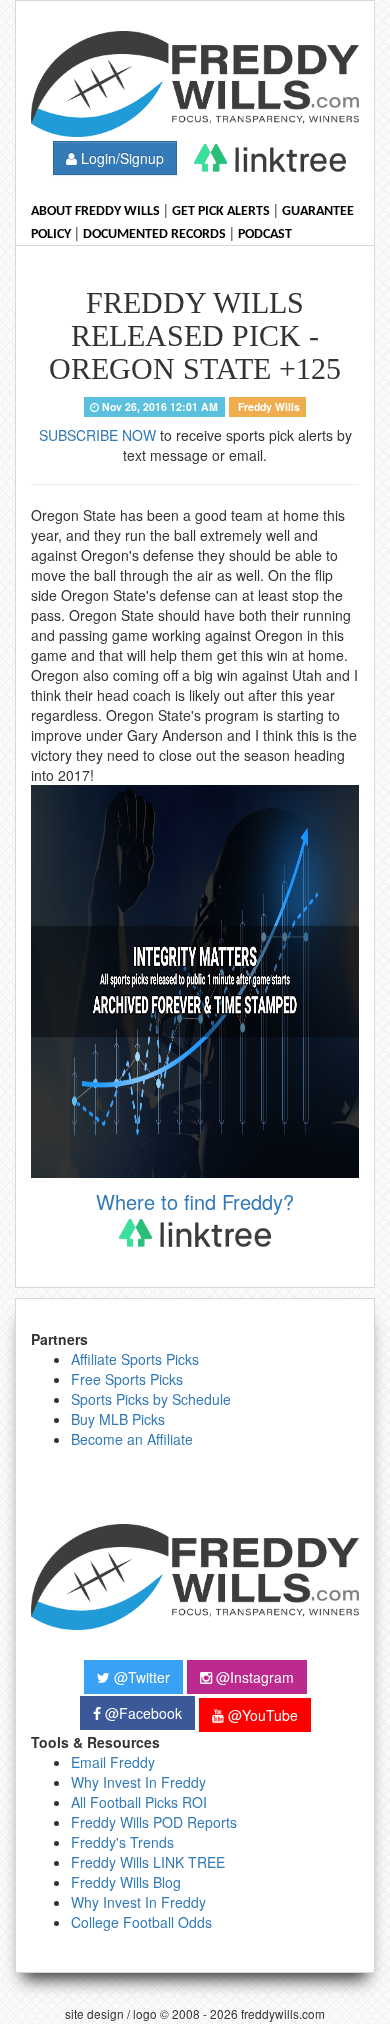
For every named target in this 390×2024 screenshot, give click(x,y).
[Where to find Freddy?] (270, 158)
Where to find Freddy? (195, 1202)
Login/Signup (120, 158)
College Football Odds (141, 1922)
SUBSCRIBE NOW (97, 435)
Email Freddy (113, 1762)
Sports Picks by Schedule (151, 1399)
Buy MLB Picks (118, 1419)
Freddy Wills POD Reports (154, 1822)
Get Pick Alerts (221, 211)
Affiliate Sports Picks (135, 1359)
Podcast (265, 234)
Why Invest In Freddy (138, 1782)
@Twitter (140, 1677)
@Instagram (253, 1677)
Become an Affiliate (132, 1439)
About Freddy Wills (95, 211)
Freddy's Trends (122, 1842)
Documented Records (154, 234)
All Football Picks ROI (139, 1802)
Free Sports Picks (127, 1379)
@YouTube (261, 1715)
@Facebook (141, 1713)
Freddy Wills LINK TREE (148, 1862)
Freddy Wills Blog (126, 1882)
